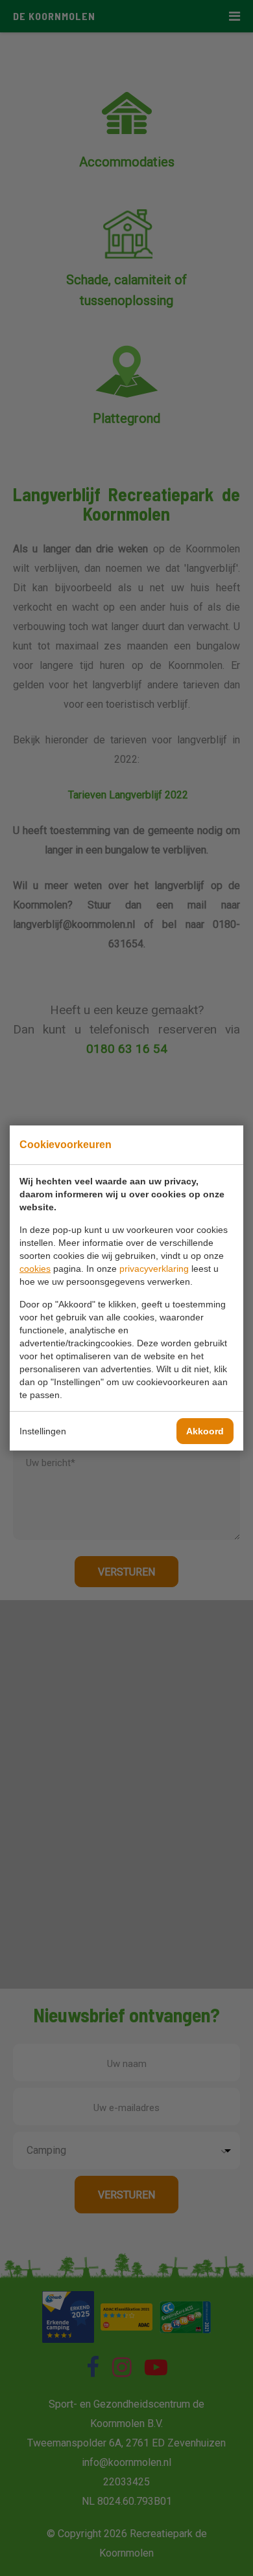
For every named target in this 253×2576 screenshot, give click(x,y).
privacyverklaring (154, 1269)
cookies (35, 1269)
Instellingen (43, 1431)
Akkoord (205, 1431)
